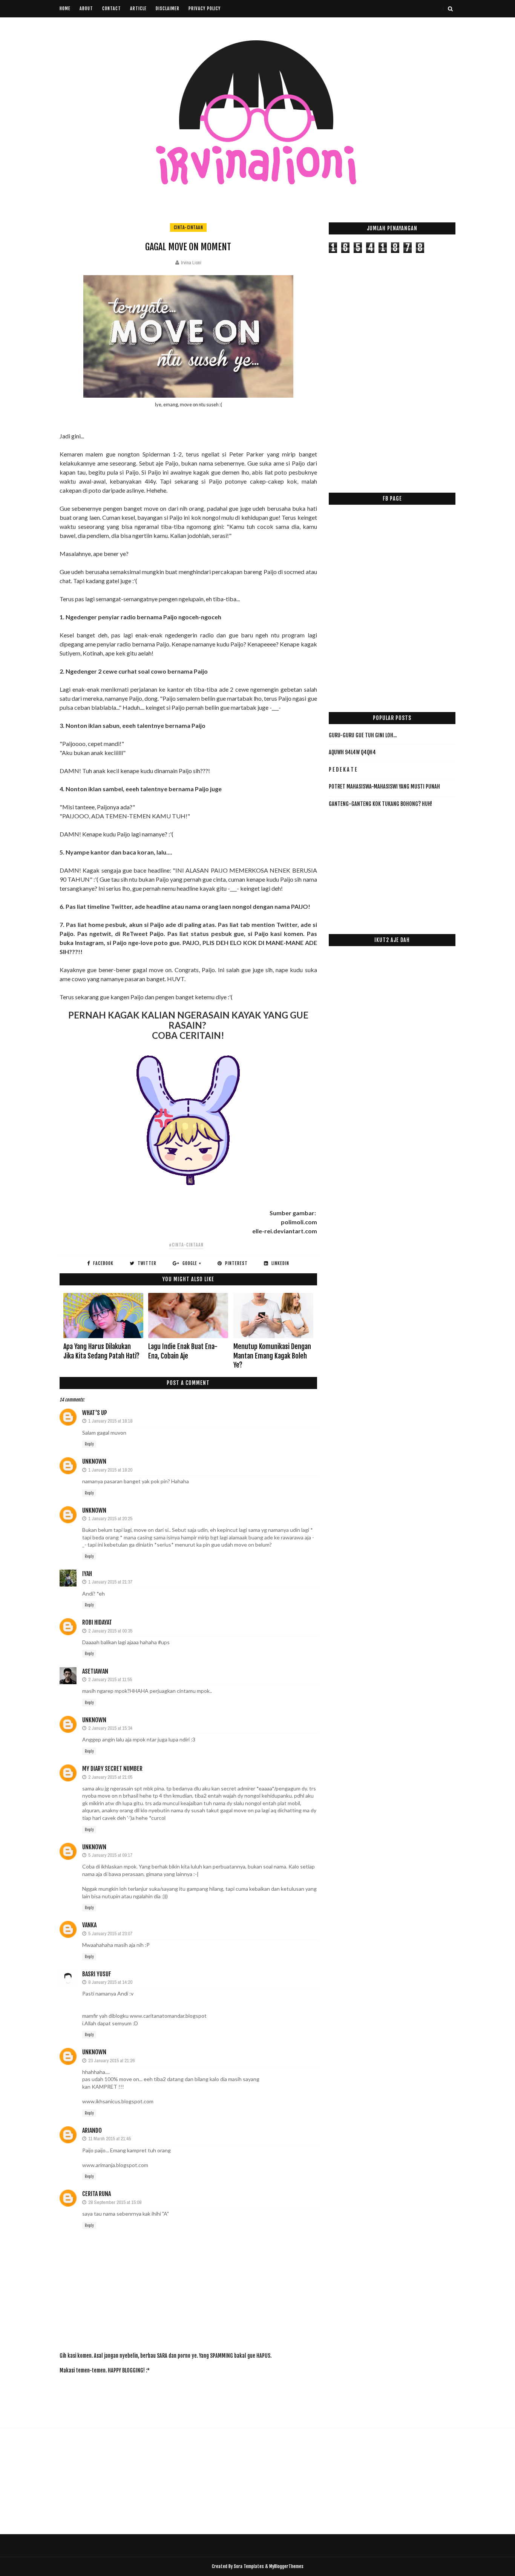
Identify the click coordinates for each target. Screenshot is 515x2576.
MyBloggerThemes (286, 2566)
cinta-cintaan (189, 227)
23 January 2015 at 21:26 (111, 2061)
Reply (89, 1444)
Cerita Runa (97, 2194)
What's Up (95, 1413)
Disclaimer (168, 8)
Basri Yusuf (97, 1974)
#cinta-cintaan (186, 1245)
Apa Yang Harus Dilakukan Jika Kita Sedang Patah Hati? (101, 1351)
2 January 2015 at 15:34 (110, 1728)
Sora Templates (249, 2566)
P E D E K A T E (343, 770)
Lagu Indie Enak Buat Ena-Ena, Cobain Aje (183, 1351)
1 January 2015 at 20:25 (110, 1518)
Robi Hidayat (97, 1622)
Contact (112, 8)
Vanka (89, 1925)
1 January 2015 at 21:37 (110, 1582)
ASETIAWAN (95, 1671)
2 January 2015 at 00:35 (110, 1631)
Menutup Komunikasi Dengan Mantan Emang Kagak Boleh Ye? (272, 1356)
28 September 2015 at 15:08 (115, 2202)
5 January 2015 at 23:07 (110, 1934)
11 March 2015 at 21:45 (110, 2139)
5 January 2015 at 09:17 (110, 1855)
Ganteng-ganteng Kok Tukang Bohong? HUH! (380, 804)
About (86, 8)
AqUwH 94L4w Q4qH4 (352, 752)
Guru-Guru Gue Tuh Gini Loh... (363, 735)
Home (65, 8)
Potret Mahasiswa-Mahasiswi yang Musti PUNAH (384, 786)
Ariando (92, 2130)
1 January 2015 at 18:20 (110, 1470)
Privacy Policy (205, 8)
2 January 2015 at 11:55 (110, 1679)
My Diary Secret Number (112, 1769)
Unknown (94, 1461)
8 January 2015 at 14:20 (110, 1982)
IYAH (87, 1574)
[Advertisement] (197, 2397)
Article (138, 8)
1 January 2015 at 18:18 (110, 1421)
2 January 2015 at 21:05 (110, 1777)
